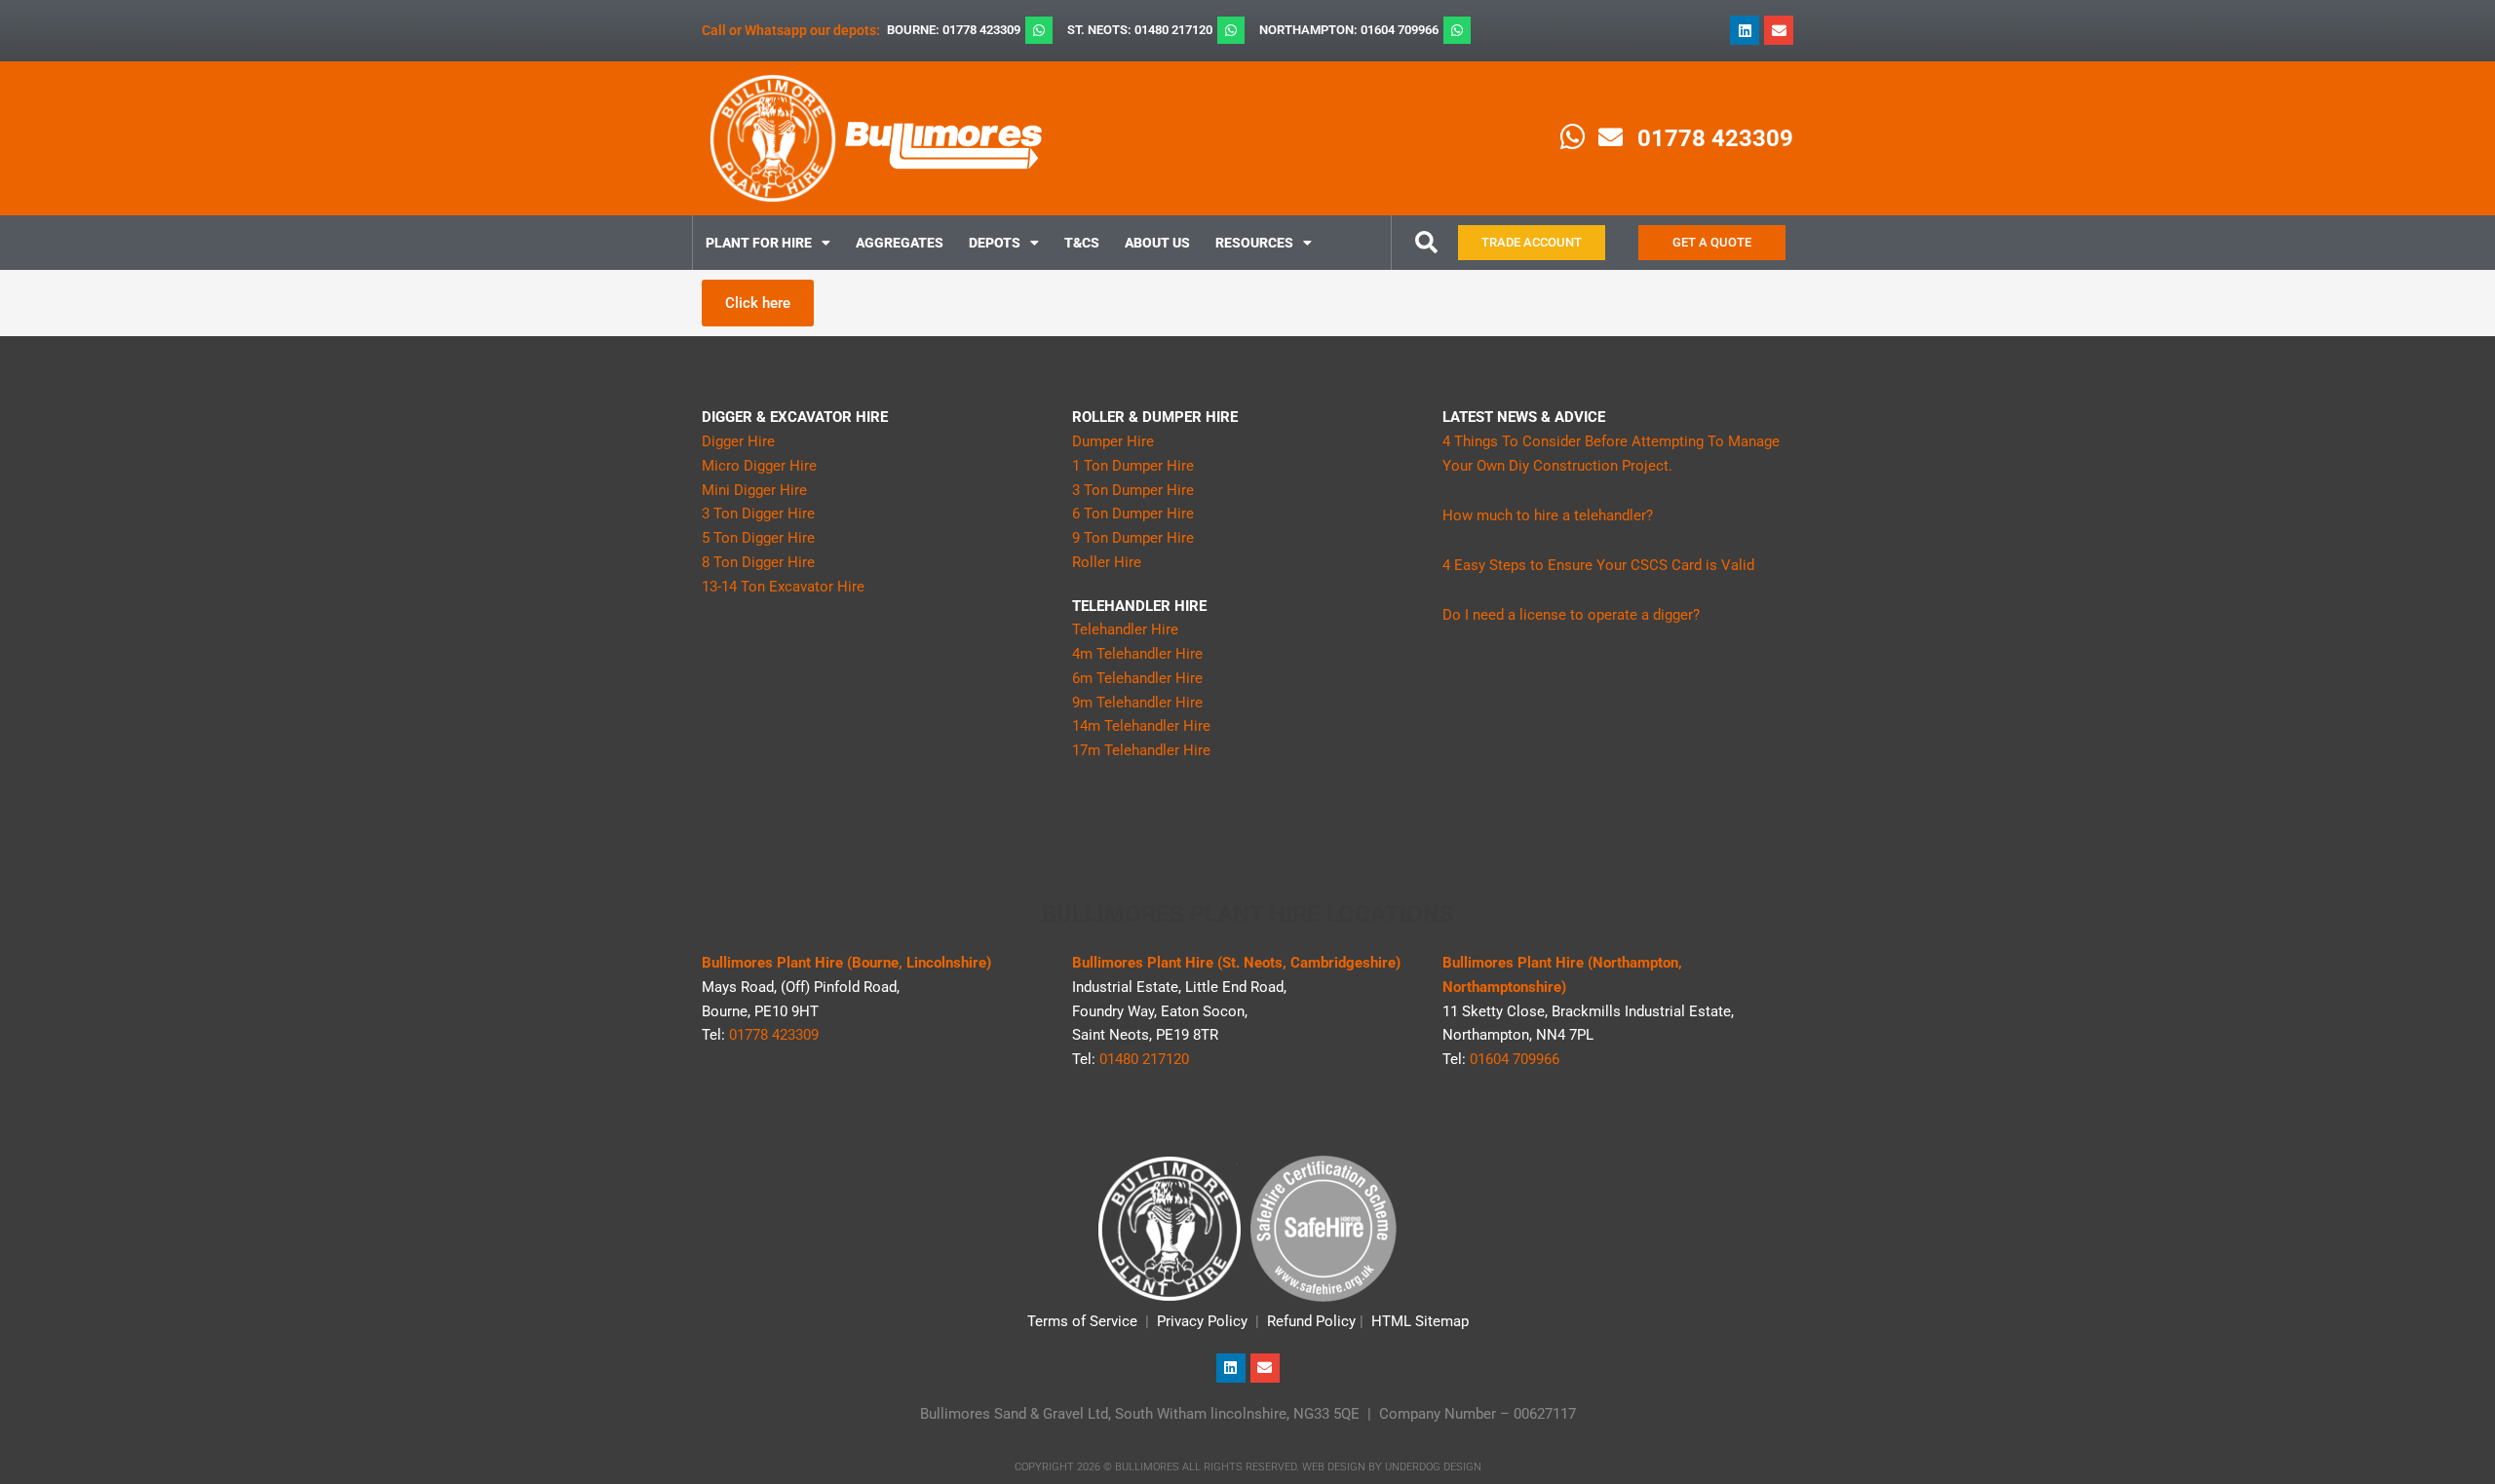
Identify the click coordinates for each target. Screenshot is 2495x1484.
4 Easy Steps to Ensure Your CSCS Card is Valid (1598, 565)
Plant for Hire (759, 243)
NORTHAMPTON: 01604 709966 (1349, 30)
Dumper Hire (1113, 441)
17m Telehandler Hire (1141, 750)
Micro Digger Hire (759, 466)
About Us (1157, 243)
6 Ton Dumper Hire (1133, 514)
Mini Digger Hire (754, 490)
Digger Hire (738, 441)
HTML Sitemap (1420, 1321)
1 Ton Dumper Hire (1133, 466)
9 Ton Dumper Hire (1133, 538)
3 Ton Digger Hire (758, 514)
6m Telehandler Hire (1137, 678)
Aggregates (900, 243)
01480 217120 (1144, 1059)
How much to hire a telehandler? (1548, 515)
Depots (995, 243)
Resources (1254, 243)
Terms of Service (1082, 1321)
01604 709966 (1515, 1059)
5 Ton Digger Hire (758, 538)
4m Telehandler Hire (1137, 654)
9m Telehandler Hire (1137, 703)
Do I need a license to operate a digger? (1571, 615)
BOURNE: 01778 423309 (954, 30)
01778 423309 (1715, 138)
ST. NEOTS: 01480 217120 (1140, 30)
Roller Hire (1107, 562)
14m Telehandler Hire (1141, 726)
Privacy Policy (1202, 1321)
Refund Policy (1311, 1321)
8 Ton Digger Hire (758, 562)
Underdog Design (1433, 1467)
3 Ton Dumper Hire (1133, 490)
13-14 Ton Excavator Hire (783, 587)
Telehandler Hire (1125, 629)
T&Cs (1082, 243)
